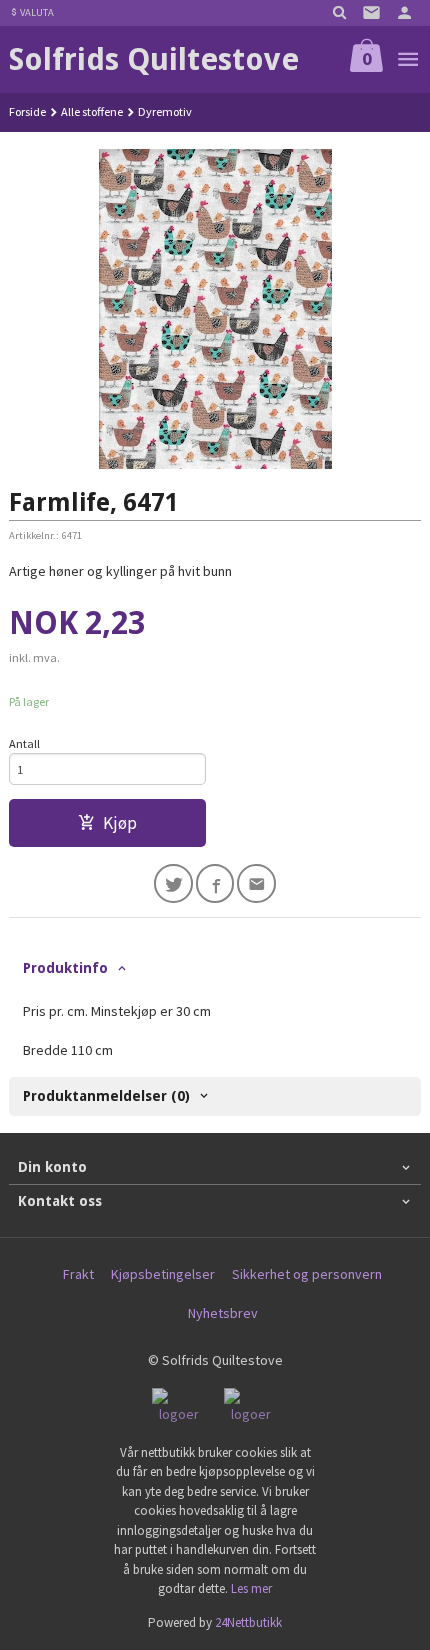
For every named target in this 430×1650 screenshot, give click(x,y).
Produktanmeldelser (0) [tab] (106, 1096)
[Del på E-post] (256, 883)
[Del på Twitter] (173, 883)
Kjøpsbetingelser (163, 1274)
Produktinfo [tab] (65, 968)
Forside (27, 111)
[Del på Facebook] (215, 883)
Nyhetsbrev (223, 1313)
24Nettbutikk (248, 1622)
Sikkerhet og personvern (307, 1274)
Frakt (78, 1274)
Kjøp (120, 823)
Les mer (251, 1588)
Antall (24, 743)
